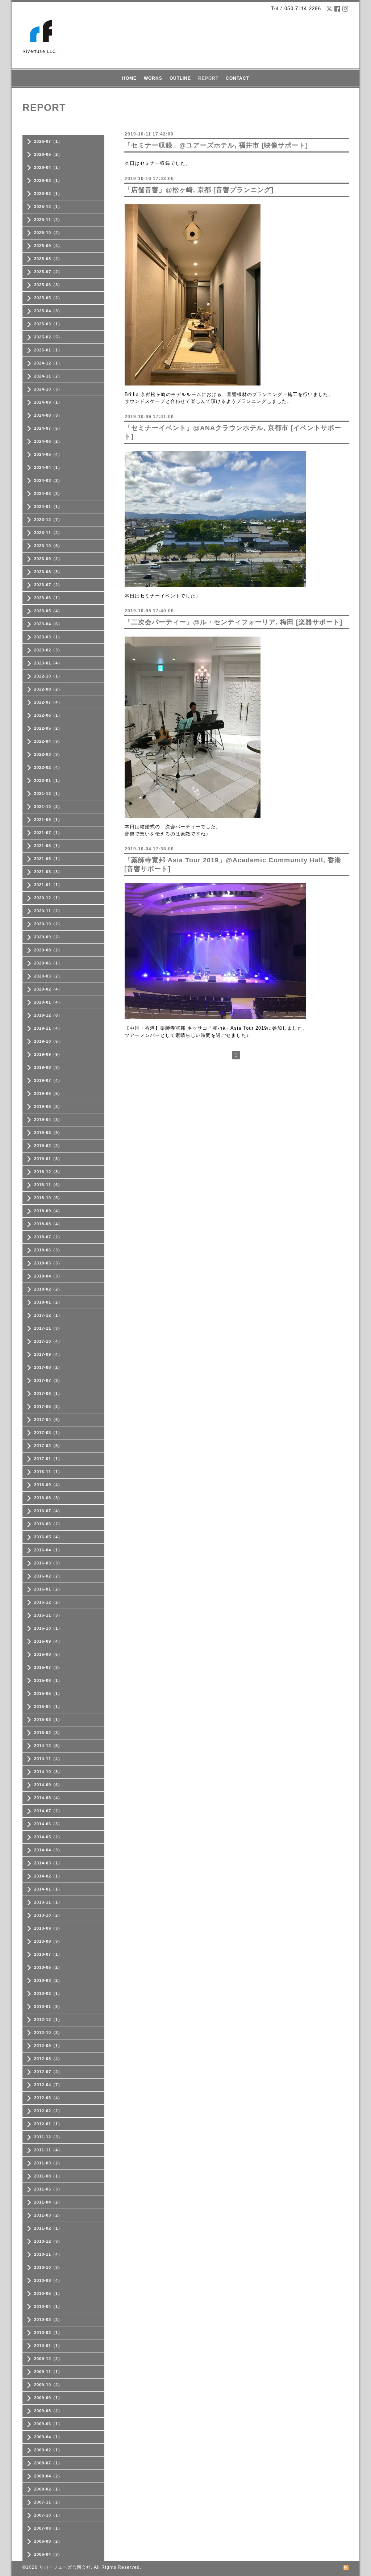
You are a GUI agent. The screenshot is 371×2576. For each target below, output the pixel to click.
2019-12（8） (48, 1015)
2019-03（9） (48, 1133)
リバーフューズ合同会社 (65, 2567)
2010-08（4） (48, 2280)
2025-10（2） (48, 233)
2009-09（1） (48, 2398)
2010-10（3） (48, 2267)
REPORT (208, 78)
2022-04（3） (48, 741)
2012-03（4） (48, 2098)
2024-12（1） (48, 363)
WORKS (153, 78)
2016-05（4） (48, 1537)
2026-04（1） (48, 167)
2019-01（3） (48, 1159)
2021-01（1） (48, 885)
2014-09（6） (48, 1785)
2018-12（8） (48, 1172)
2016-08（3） (48, 1498)
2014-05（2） (48, 1837)
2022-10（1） (48, 676)
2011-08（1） (48, 2176)
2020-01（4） (48, 1002)
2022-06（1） (48, 715)
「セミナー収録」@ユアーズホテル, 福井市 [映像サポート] (216, 145)
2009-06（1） (48, 2424)
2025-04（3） (48, 311)
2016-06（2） (48, 1524)
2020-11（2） (48, 911)
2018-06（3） (48, 1250)
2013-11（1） (48, 1902)
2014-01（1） (48, 1889)
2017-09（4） (48, 1354)
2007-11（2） (48, 2502)
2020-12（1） (48, 898)
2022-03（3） (48, 754)
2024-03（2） (48, 480)
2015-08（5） (48, 1654)
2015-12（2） (48, 1602)
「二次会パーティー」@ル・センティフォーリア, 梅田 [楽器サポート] (233, 622)
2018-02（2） (48, 1289)
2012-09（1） (48, 2046)
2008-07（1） (48, 2463)
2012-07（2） (48, 2072)
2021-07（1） (48, 833)
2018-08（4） (48, 1224)
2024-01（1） (48, 507)
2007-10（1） (48, 2515)
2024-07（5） (48, 428)
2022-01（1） (48, 780)
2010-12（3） (48, 2241)
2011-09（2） (48, 2163)
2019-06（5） (48, 1093)
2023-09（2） (48, 559)
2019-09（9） (48, 1054)
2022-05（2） (48, 728)
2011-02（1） (48, 2228)
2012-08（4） (48, 2059)
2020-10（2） (48, 924)
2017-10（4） (48, 1341)
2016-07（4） (48, 1511)
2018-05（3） (48, 1263)
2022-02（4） (48, 767)
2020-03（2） (48, 976)
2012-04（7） (48, 2085)
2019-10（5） (48, 1041)
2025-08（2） (48, 259)
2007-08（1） (48, 2528)
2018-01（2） (48, 1302)
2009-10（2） (48, 2385)
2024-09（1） (48, 402)
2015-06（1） (48, 1680)
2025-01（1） (48, 350)
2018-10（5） (48, 1198)
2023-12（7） (48, 520)
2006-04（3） (48, 2554)
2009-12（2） (48, 2359)
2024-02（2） (48, 493)
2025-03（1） (48, 324)
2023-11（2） (48, 533)
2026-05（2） (48, 154)
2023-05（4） (48, 611)
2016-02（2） (48, 1576)
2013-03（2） (48, 1980)
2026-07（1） (48, 141)
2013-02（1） (48, 1993)
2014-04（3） (48, 1850)
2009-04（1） (48, 2437)
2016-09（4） (48, 1485)
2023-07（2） (48, 585)
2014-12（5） (48, 1746)
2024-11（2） (48, 376)
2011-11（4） (48, 2150)
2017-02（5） (48, 1446)
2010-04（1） (48, 2306)
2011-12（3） (48, 2137)
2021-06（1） (48, 846)
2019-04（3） (48, 1120)
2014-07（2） (48, 1811)
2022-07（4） (48, 702)
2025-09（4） (48, 246)
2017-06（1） (48, 1393)
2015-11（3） (48, 1615)
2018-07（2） (48, 1237)
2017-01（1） (48, 1459)
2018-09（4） (48, 1211)
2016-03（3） (48, 1563)
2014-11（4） (48, 1759)
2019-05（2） (48, 1106)
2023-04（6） (48, 624)
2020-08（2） (48, 950)
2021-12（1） (48, 793)
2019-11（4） (48, 1028)
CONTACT (237, 78)
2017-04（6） (48, 1420)
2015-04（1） (48, 1706)
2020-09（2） (48, 937)
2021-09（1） (48, 820)
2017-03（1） (48, 1433)
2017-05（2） (48, 1406)
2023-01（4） (48, 663)
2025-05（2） (48, 298)
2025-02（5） (48, 337)
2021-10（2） (48, 806)
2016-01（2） (48, 1589)
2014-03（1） (48, 1863)
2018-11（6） (48, 1185)
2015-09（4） (48, 1641)
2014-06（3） (48, 1824)
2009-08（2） (48, 2411)
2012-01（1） (48, 2124)
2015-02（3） (48, 1733)
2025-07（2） (48, 272)
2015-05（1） (48, 1693)
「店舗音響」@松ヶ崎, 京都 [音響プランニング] (199, 190)
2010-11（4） (48, 2254)
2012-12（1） (48, 2019)
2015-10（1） (48, 1628)
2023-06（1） (48, 598)
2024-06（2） (48, 441)
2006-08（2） (48, 2541)
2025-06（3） (48, 285)
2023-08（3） (48, 572)
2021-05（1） (48, 859)
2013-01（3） (48, 2006)
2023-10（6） (48, 546)
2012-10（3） (48, 2033)
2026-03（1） (48, 180)
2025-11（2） (48, 220)
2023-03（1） (48, 637)
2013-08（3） (48, 1941)
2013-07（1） (48, 1954)
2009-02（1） (48, 2450)
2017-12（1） (48, 1315)
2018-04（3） (48, 1276)
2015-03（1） (48, 1720)
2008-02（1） (48, 2489)
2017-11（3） (48, 1328)
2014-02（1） (48, 1876)
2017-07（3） (48, 1380)
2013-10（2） (48, 1915)
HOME (129, 78)
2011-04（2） (48, 2202)
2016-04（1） (48, 1550)
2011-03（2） (48, 2215)
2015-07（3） (48, 1667)
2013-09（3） (48, 1928)
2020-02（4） (48, 989)
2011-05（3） (48, 2189)
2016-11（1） (48, 1472)
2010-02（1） (48, 2333)
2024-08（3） (48, 415)
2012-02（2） (48, 2111)
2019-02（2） (48, 1146)
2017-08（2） (48, 1367)
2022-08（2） (48, 689)
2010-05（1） (48, 2293)
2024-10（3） (48, 389)
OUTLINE (180, 78)
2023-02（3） (48, 650)
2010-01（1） (48, 2346)
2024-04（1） (48, 467)
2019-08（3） (48, 1067)
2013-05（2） (48, 1967)
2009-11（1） (48, 2372)
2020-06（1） (48, 963)
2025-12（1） (48, 207)
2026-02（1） (48, 193)
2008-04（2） (48, 2476)
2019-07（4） (48, 1080)
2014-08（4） (48, 1798)
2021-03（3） (48, 872)
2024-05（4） (48, 454)
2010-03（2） (48, 2319)
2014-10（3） (48, 1772)
